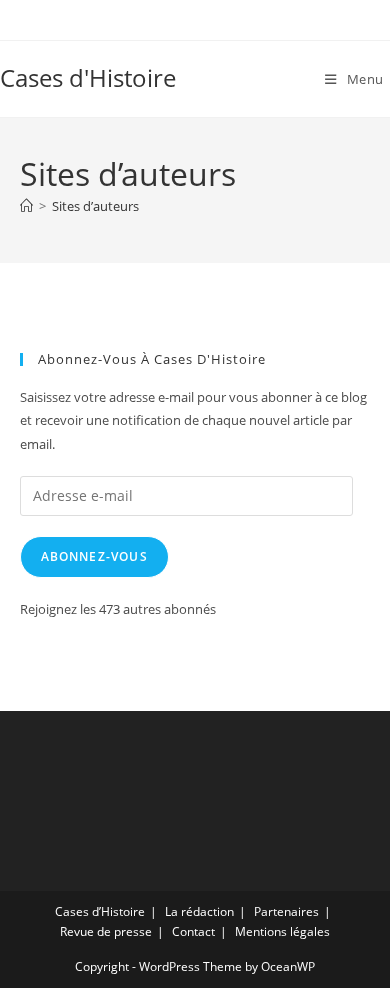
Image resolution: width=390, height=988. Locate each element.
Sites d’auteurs (95, 206)
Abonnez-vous (94, 556)
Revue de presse (106, 931)
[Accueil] (26, 206)
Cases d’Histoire (100, 911)
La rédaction (199, 911)
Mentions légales (282, 931)
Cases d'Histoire (88, 77)
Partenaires (286, 911)
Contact (193, 931)
